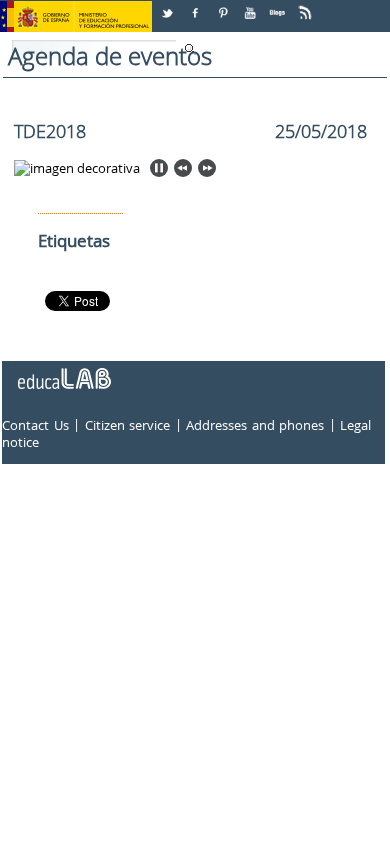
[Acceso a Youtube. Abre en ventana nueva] (252, 5)
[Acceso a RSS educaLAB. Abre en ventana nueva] (307, 5)
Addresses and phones (255, 425)
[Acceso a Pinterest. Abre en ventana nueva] (224, 5)
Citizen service (128, 425)
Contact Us (35, 425)
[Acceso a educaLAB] (63, 371)
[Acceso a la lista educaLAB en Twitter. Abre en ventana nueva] (169, 5)
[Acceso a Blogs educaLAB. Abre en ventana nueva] (279, 5)
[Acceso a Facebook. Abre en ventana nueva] (197, 5)
